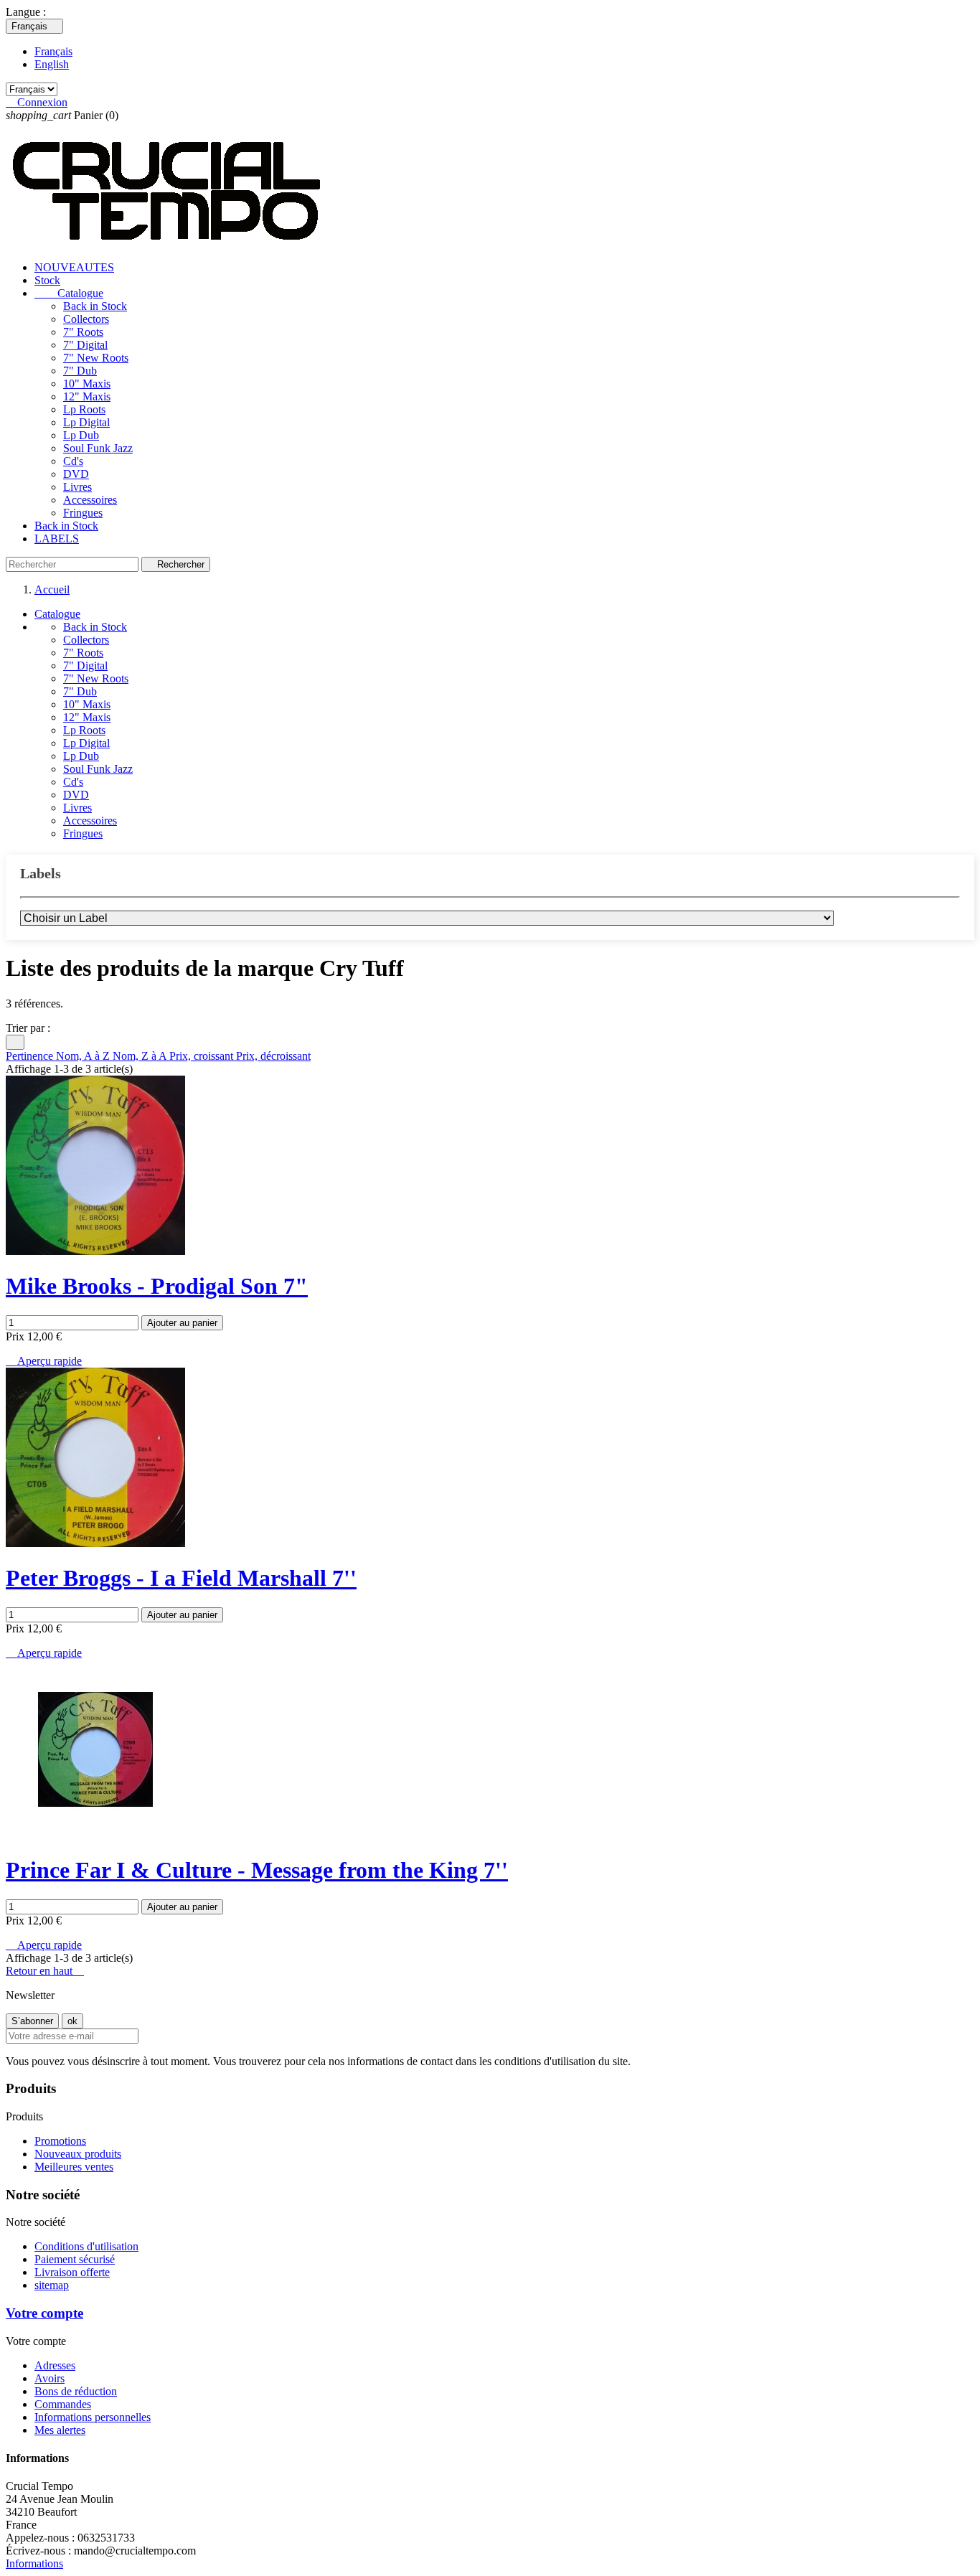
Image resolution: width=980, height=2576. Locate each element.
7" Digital (85, 345)
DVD (76, 474)
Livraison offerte (72, 2272)
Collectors (86, 319)
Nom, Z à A (141, 1056)
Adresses (55, 2365)
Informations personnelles (93, 2417)
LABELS (57, 539)
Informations (34, 2563)
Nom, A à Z (84, 1056)
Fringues (83, 513)
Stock (47, 280)
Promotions (60, 2141)
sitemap (52, 2285)
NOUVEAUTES (74, 267)
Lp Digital (86, 422)
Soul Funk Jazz (98, 448)
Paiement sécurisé (75, 2259)
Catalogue (69, 293)
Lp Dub (81, 435)
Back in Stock (95, 306)
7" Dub (80, 371)
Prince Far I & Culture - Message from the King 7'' (257, 1870)
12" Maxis (87, 396)
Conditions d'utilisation (86, 2246)
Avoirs (50, 2378)
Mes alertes (60, 2430)
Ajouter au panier (182, 1323)
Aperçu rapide (44, 1361)
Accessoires (90, 500)
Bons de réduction (76, 2391)
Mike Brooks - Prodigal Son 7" (157, 1286)
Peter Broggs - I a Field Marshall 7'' (181, 1578)
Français (53, 51)
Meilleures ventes (74, 2167)
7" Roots (83, 332)
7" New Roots (96, 358)
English (52, 64)
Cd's (73, 461)
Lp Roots (84, 409)
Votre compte (44, 2313)
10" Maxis (87, 384)
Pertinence (31, 1056)
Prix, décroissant (273, 1056)
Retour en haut (45, 1971)
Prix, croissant (203, 1056)
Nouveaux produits (78, 2154)
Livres (77, 487)
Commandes (63, 2404)
